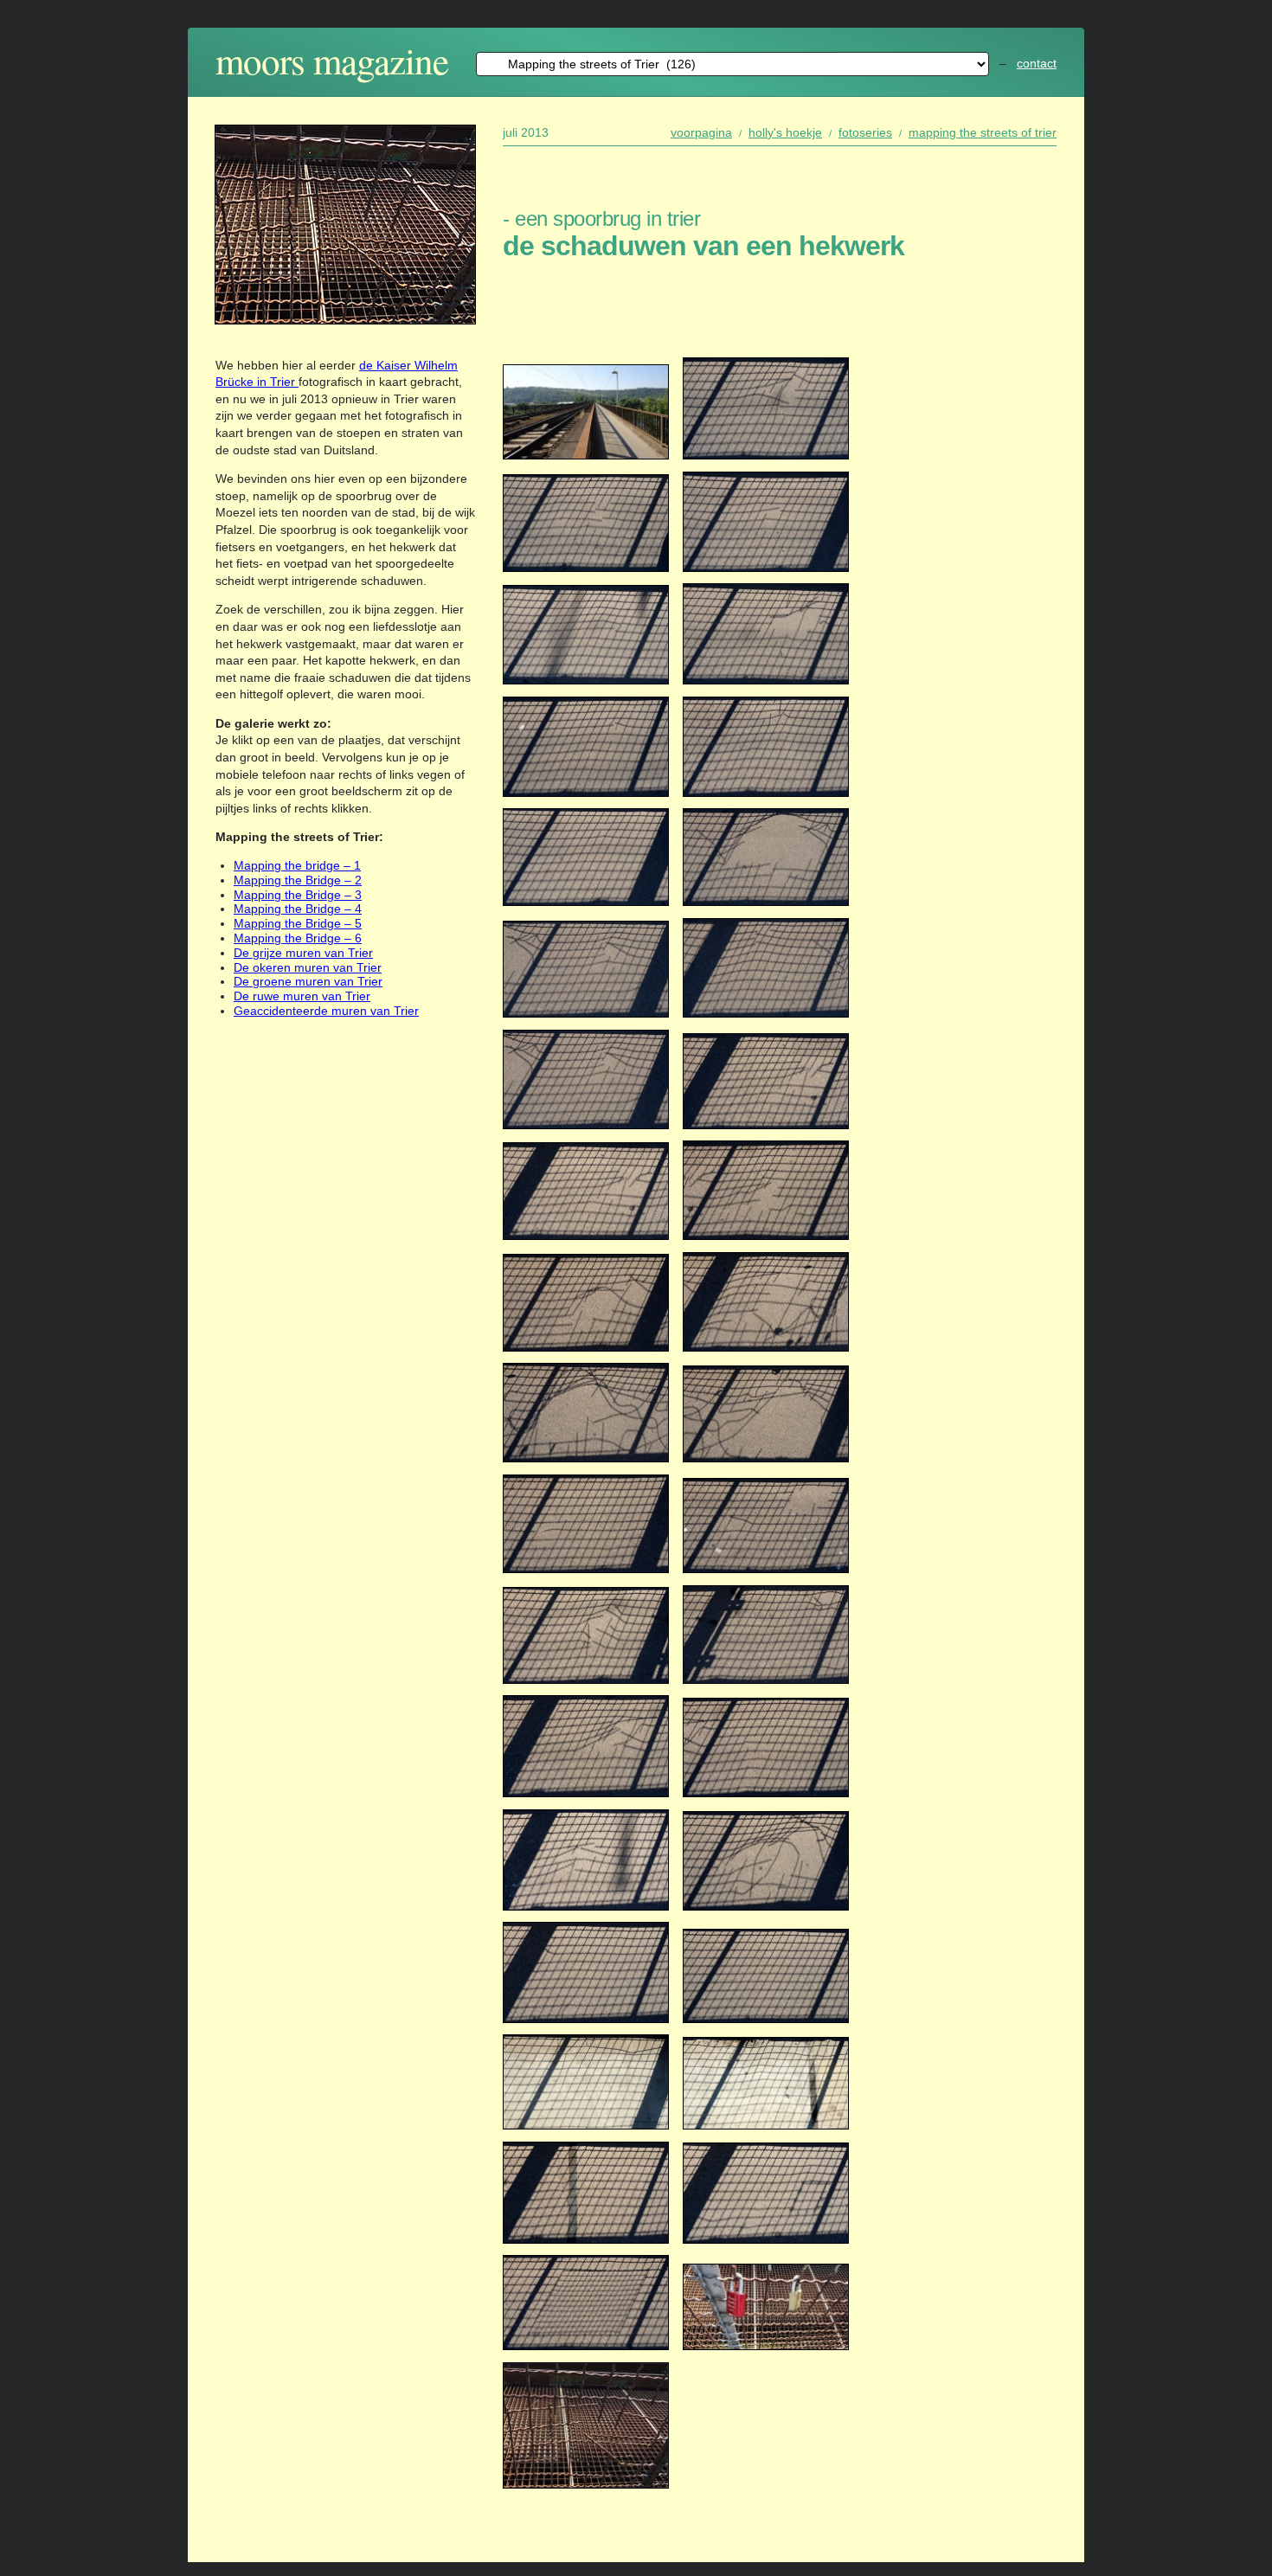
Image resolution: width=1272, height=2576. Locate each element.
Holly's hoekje (785, 132)
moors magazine (332, 60)
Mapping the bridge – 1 (297, 865)
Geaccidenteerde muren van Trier (326, 1011)
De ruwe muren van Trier (302, 996)
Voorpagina (701, 132)
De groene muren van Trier (308, 981)
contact (1037, 63)
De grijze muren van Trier (303, 953)
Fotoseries (865, 132)
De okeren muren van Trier (308, 967)
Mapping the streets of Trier (983, 132)
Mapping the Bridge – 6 (298, 938)
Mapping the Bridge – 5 (298, 923)
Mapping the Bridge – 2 (298, 880)
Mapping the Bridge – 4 (298, 909)
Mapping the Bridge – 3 (298, 895)
